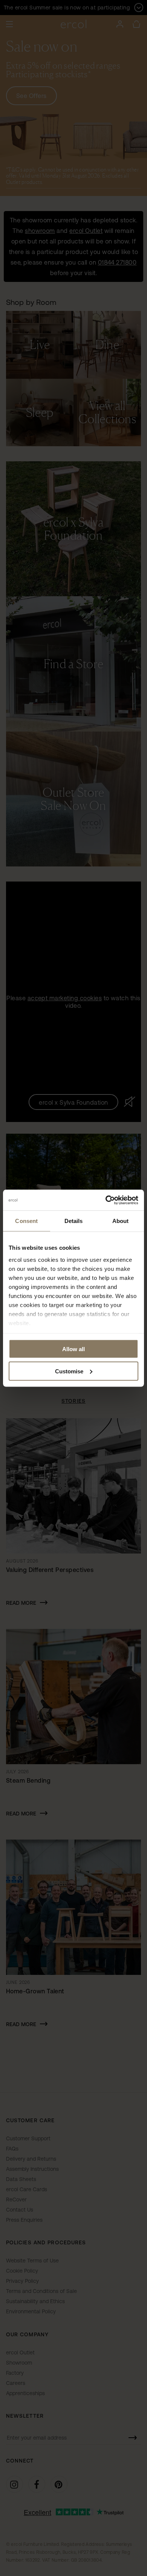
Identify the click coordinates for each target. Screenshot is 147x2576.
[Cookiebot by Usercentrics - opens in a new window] (106, 1200)
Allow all (73, 1349)
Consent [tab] (26, 1221)
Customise (69, 1371)
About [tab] (121, 1221)
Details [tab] (74, 1221)
